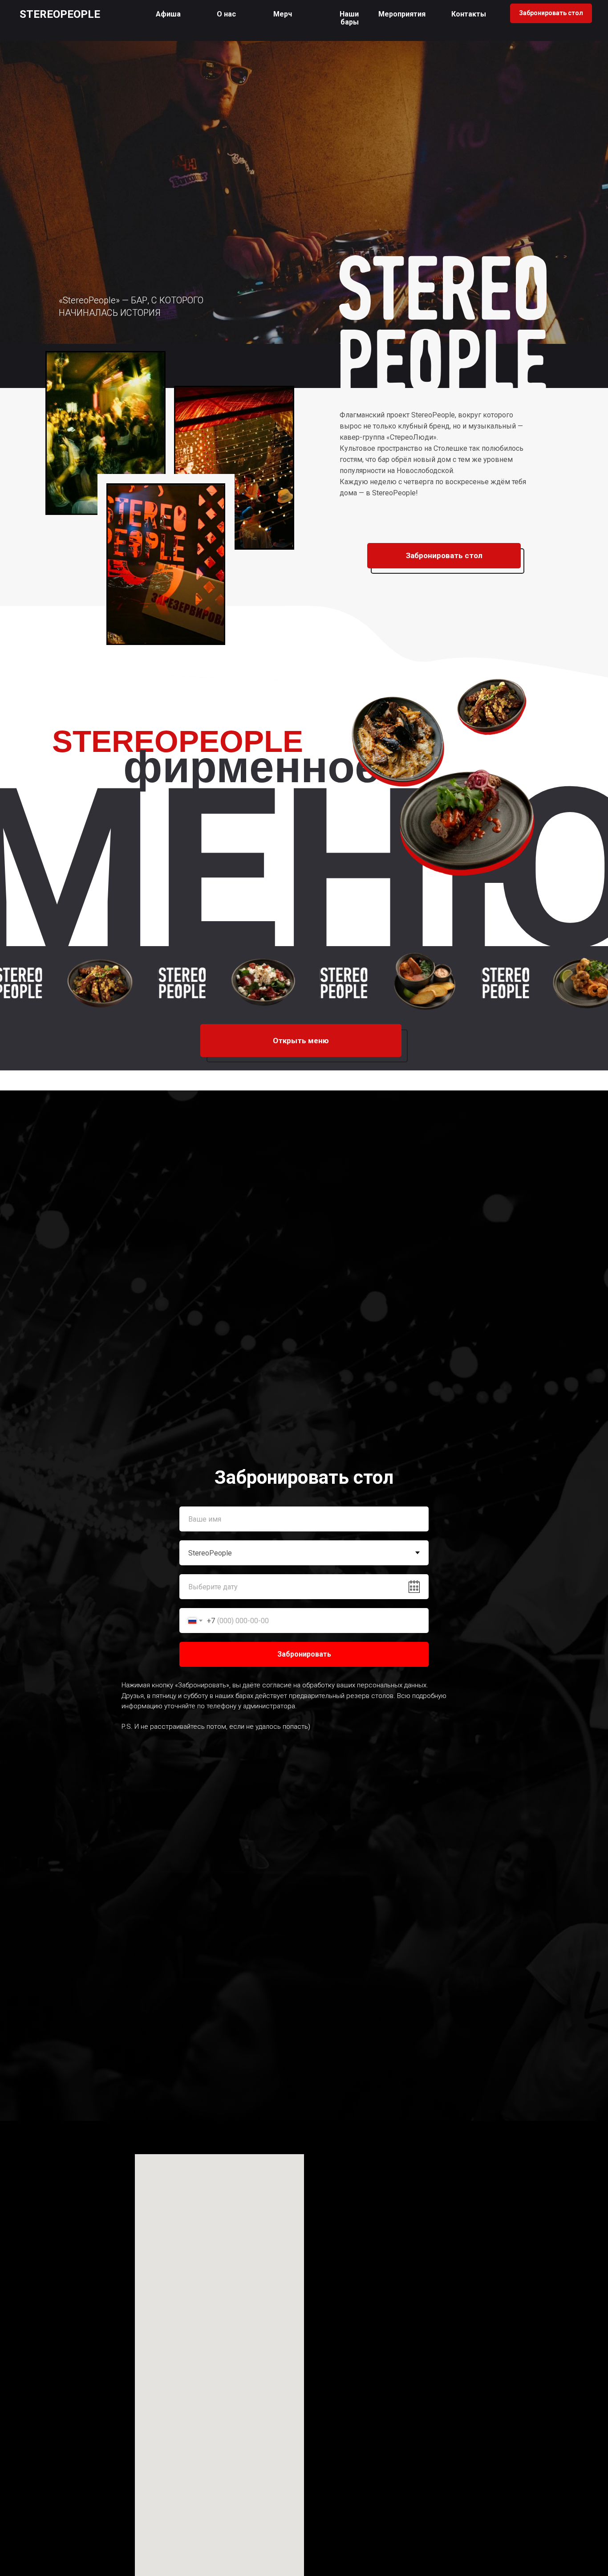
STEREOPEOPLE (60, 14)
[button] (349, 18)
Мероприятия (402, 14)
